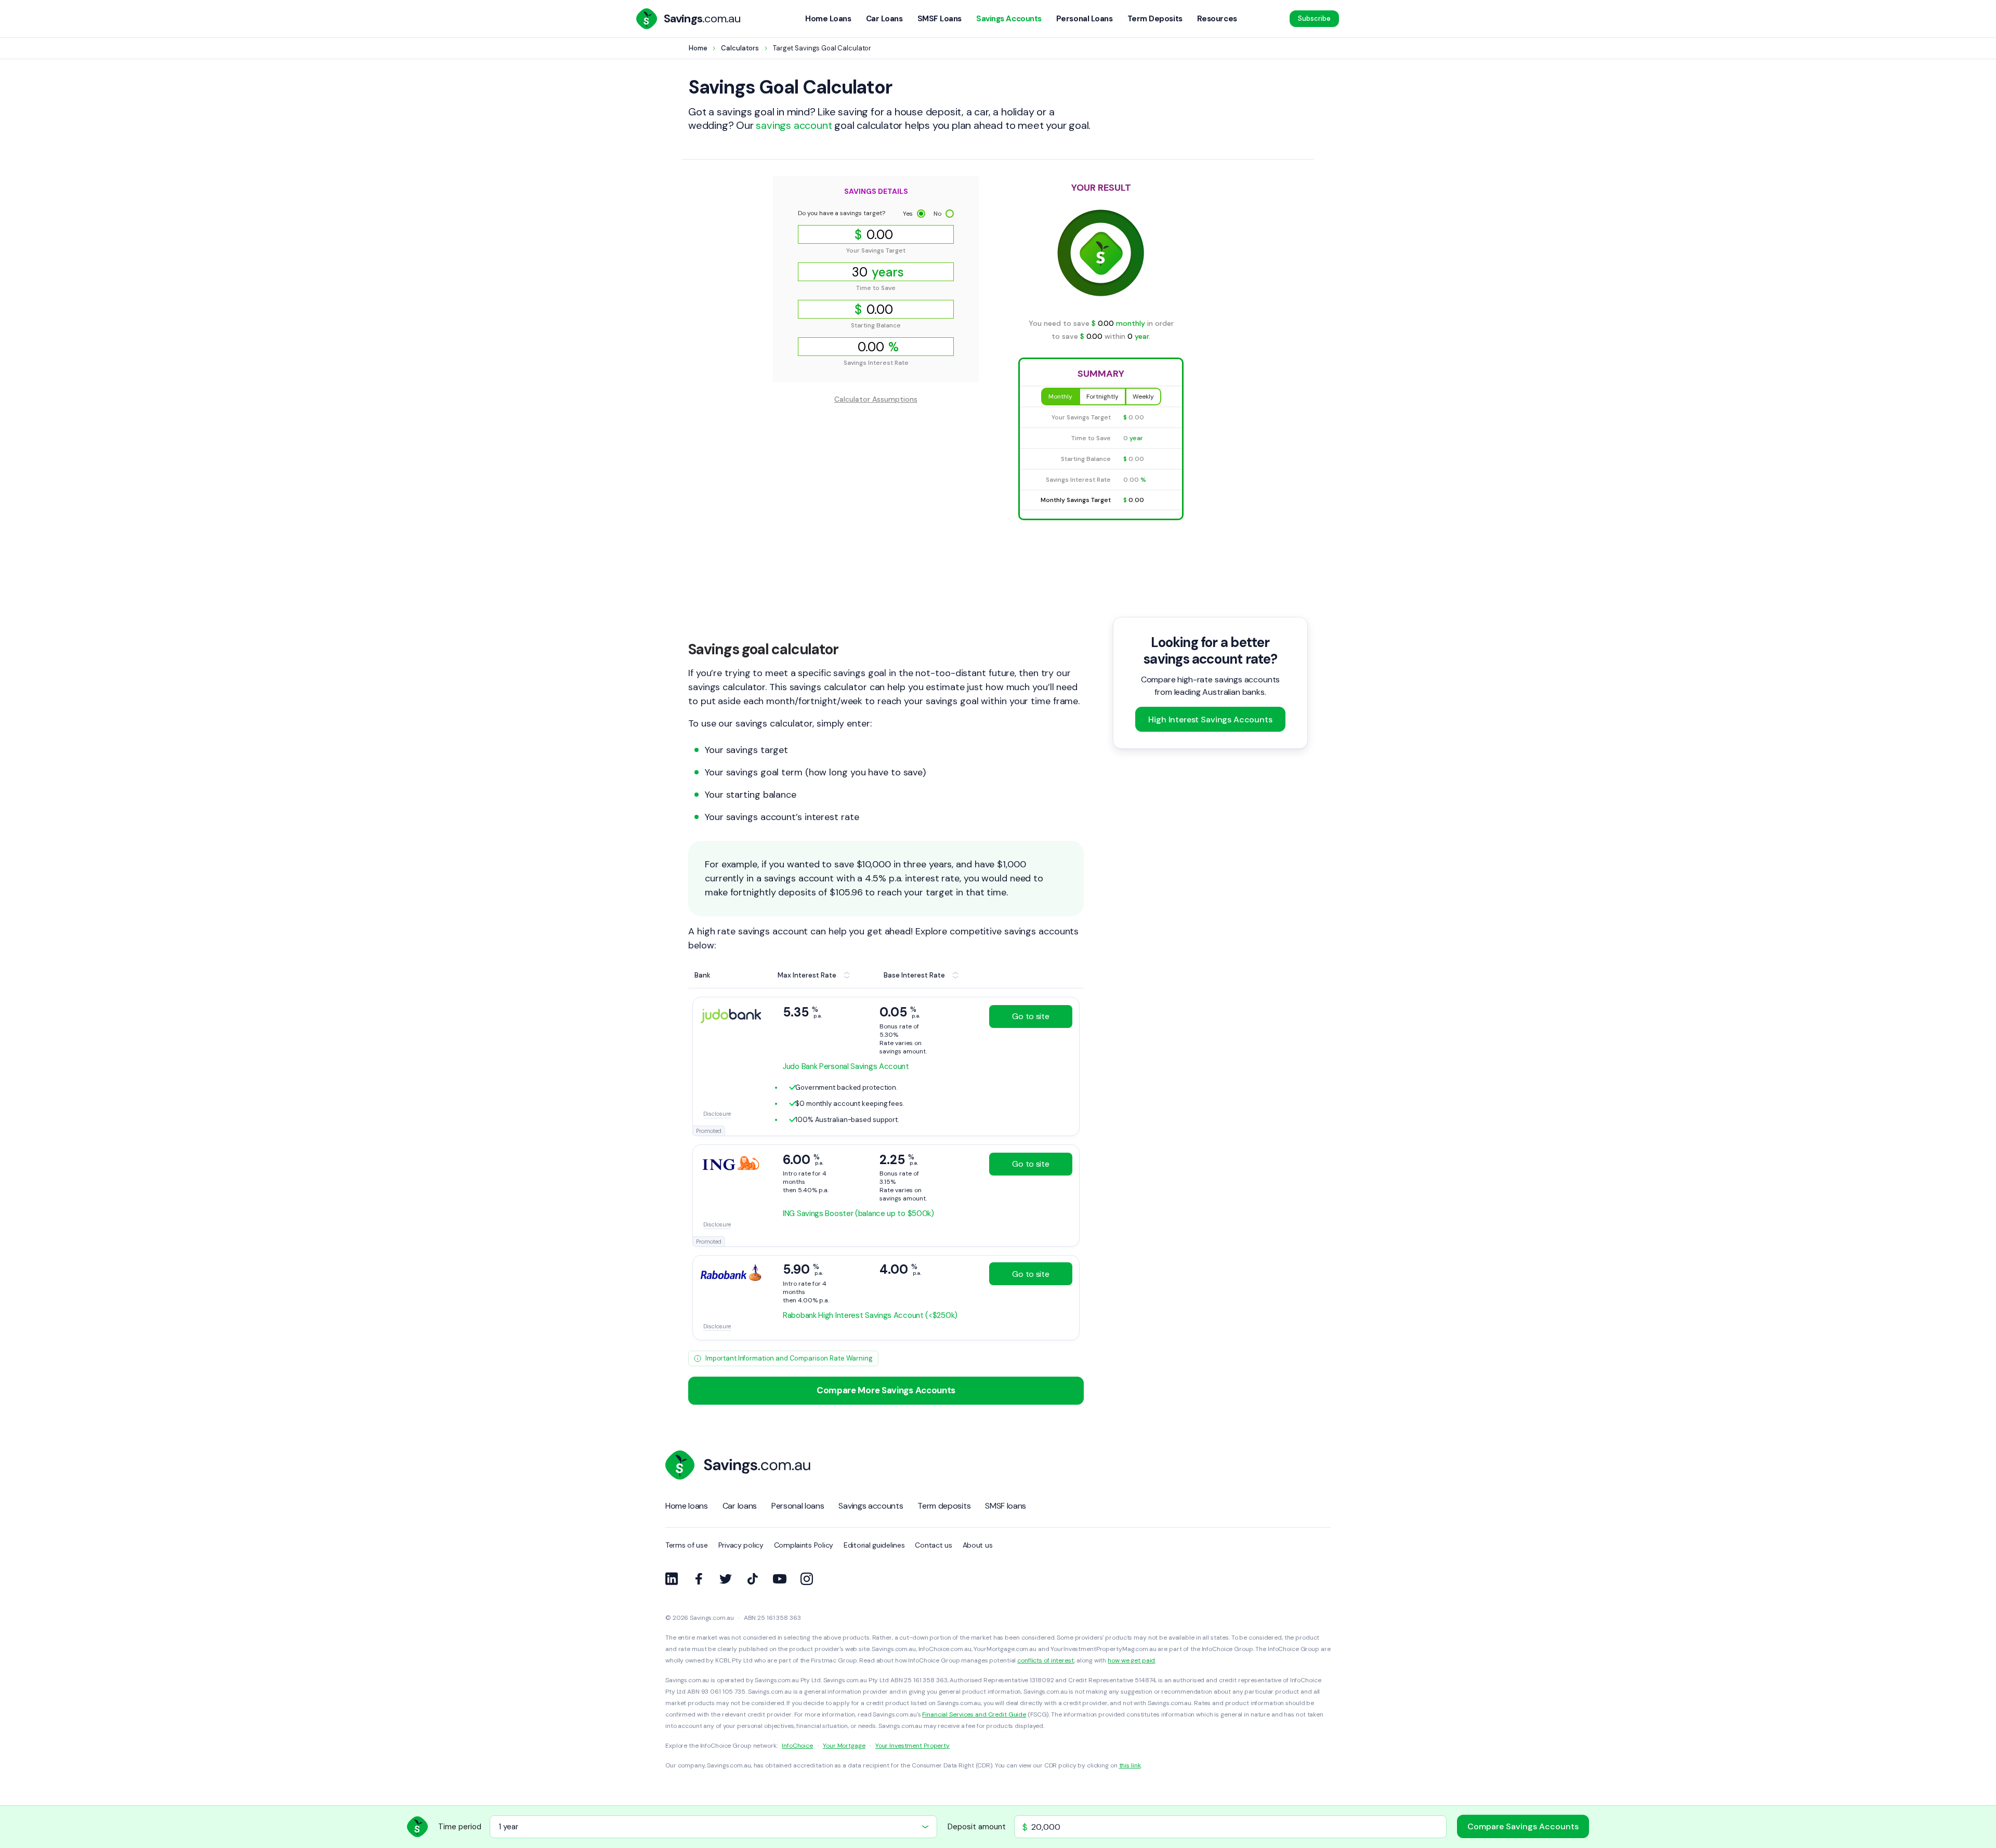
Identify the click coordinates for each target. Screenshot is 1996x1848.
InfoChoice (797, 1746)
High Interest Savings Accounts (1210, 720)
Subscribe (1314, 18)
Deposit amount (977, 1827)
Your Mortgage (844, 1746)
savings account (794, 125)
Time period (460, 1827)
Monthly (1060, 397)
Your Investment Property (912, 1746)
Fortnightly (1102, 397)
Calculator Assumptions (876, 399)
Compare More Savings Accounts (886, 1390)
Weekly (1143, 397)
